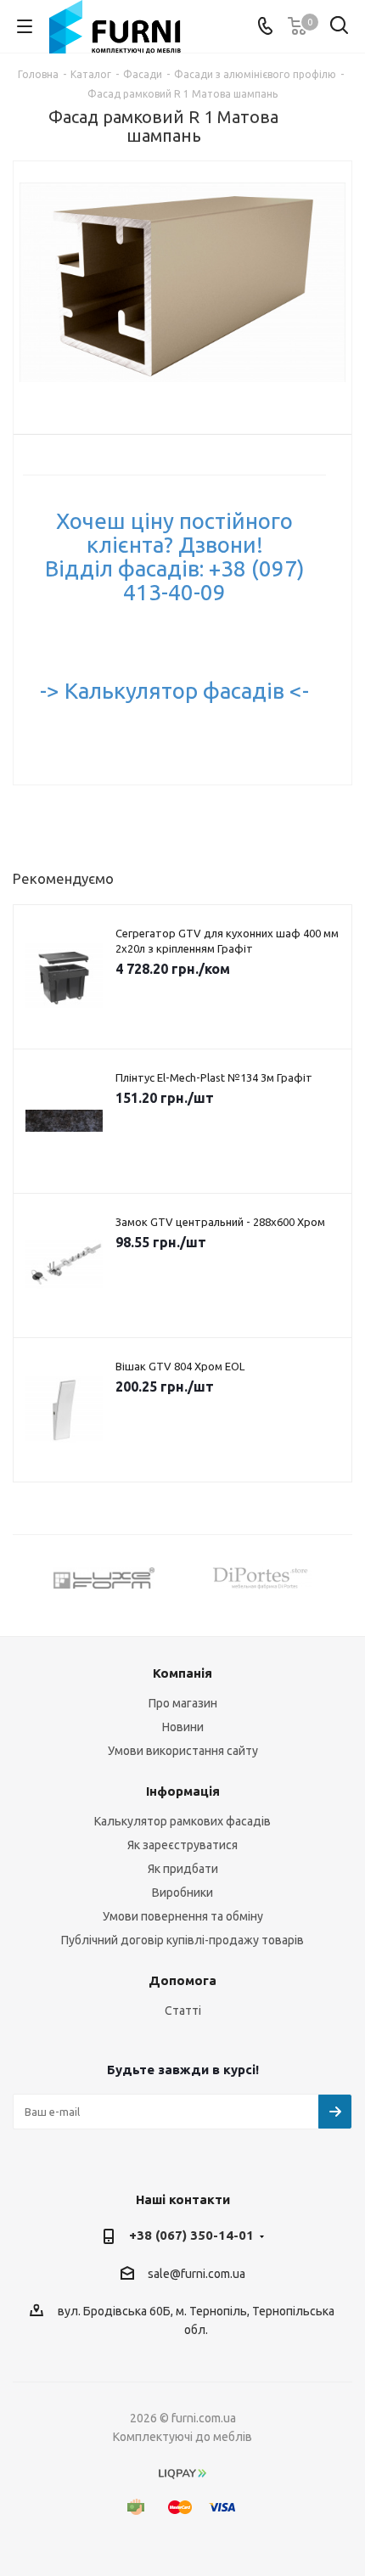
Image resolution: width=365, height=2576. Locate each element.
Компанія (182, 1673)
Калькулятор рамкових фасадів (182, 1821)
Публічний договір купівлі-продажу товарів (182, 1940)
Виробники (182, 1893)
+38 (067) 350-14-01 (191, 2235)
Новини (183, 1727)
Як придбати (183, 1869)
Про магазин (183, 1703)
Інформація (183, 1791)
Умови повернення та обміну (183, 1916)
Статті (183, 2011)
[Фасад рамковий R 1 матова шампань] (182, 284)
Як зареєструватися (182, 1845)
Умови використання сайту (183, 1751)
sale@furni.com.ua (197, 2274)
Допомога (182, 1980)
